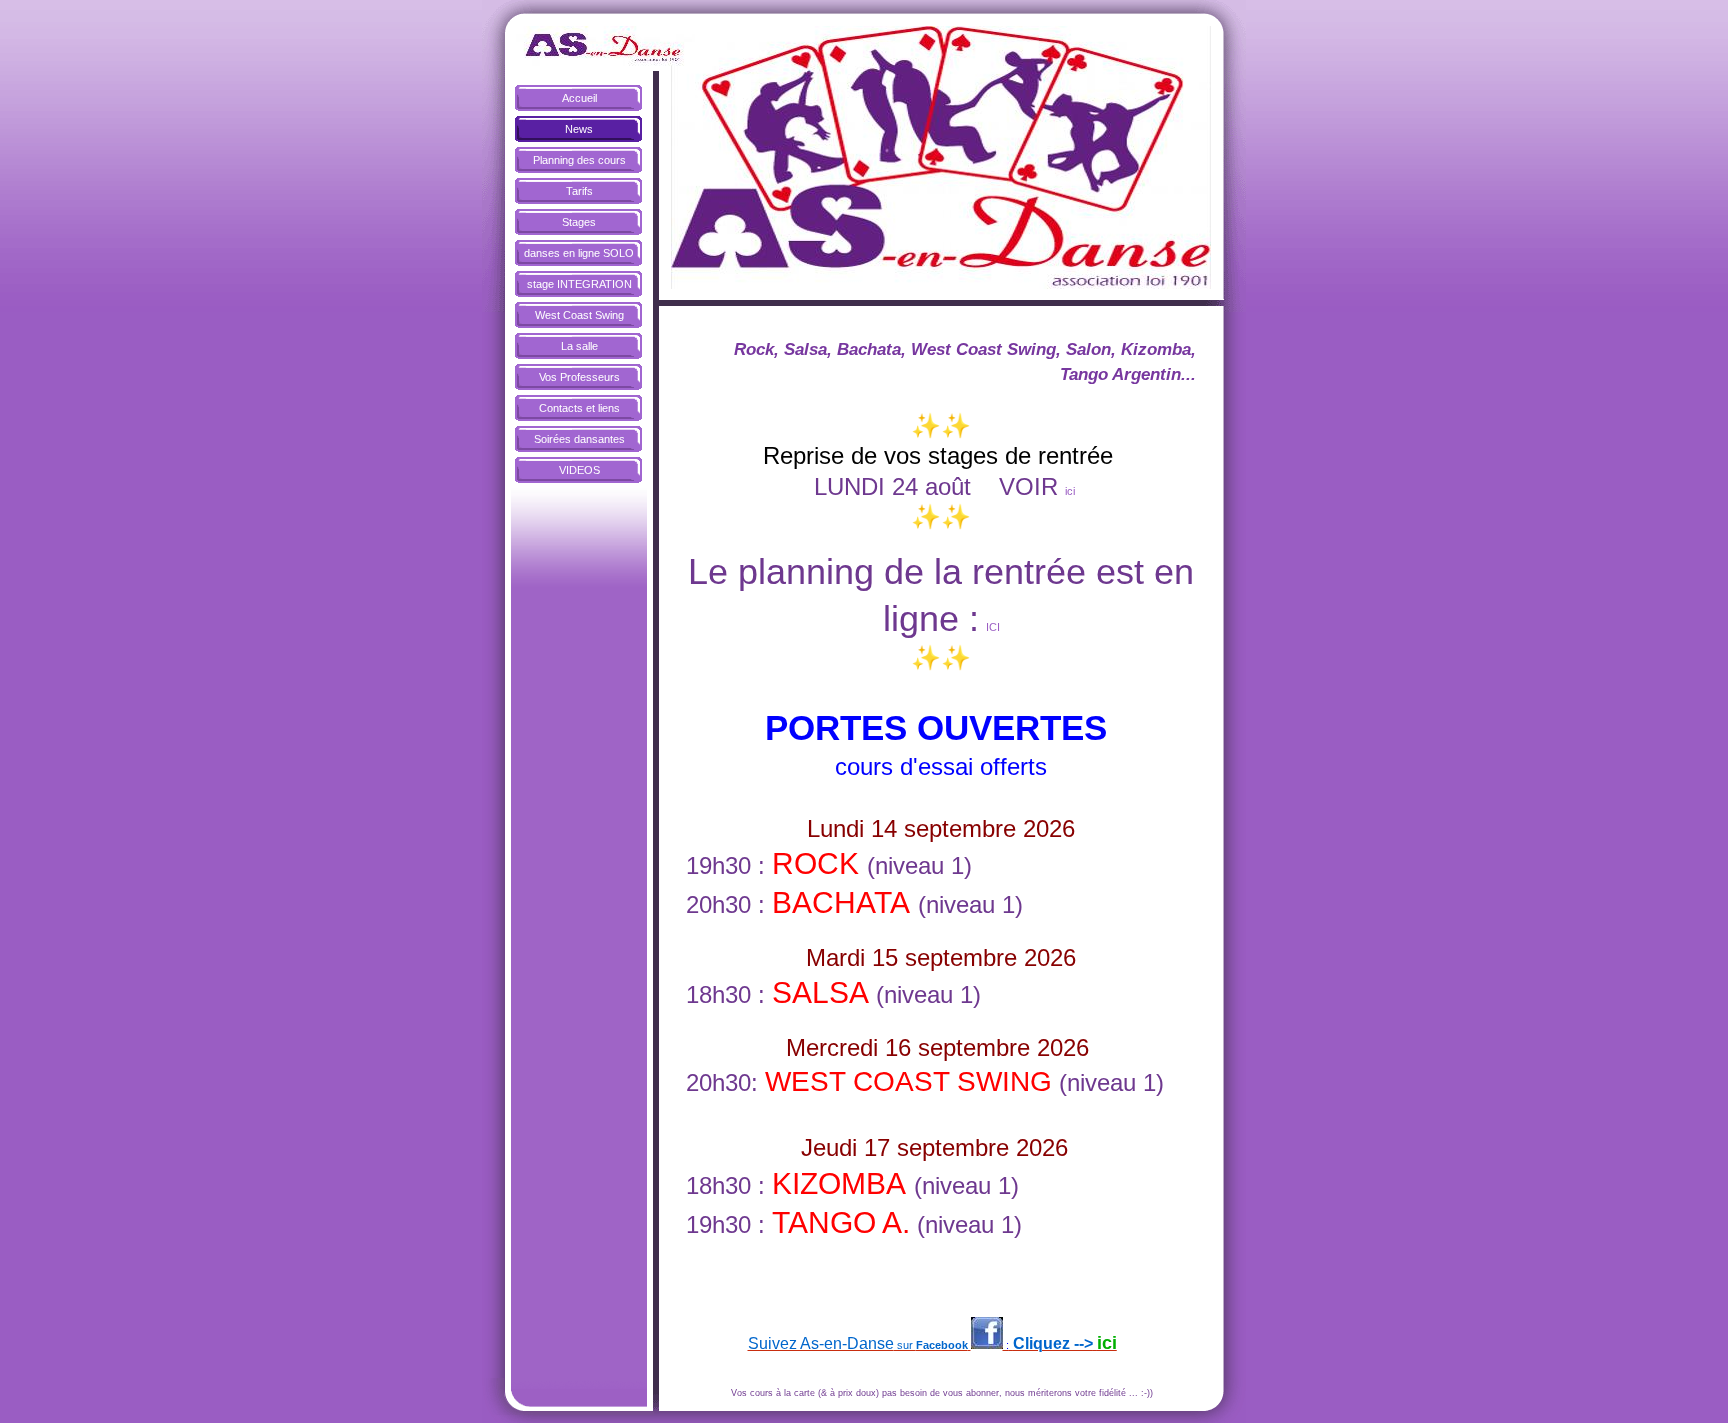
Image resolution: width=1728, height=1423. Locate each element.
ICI (993, 627)
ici (1070, 491)
